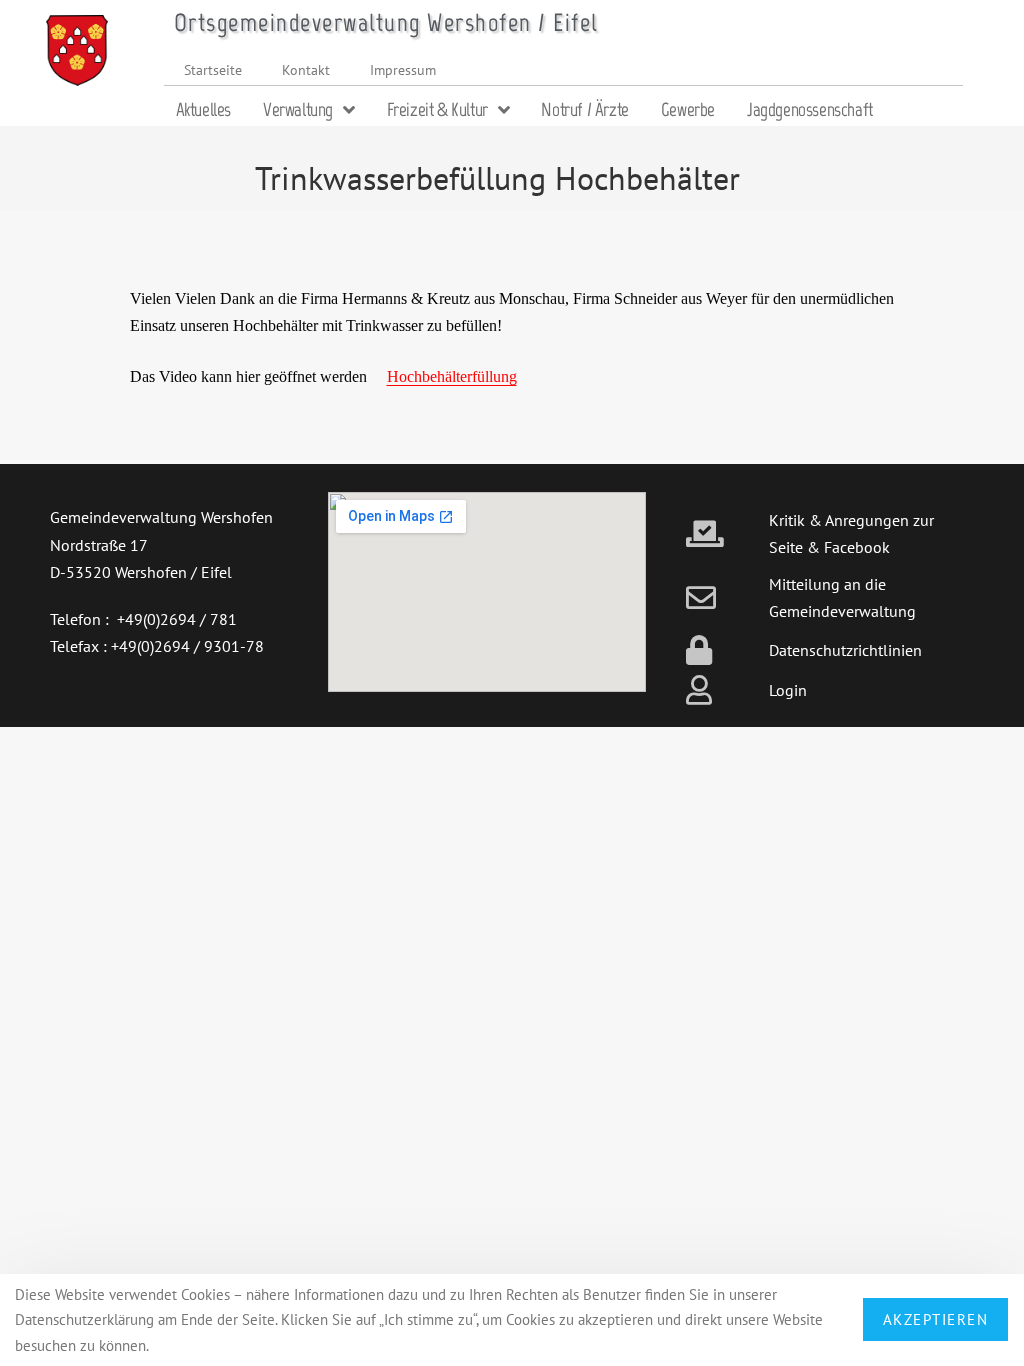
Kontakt (306, 69)
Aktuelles (203, 109)
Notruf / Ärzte (584, 109)
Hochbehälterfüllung (452, 376)
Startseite (213, 69)
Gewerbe (688, 109)
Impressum (403, 69)
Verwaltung (298, 109)
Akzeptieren (936, 1319)
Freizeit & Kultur (437, 109)
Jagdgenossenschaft (810, 109)
